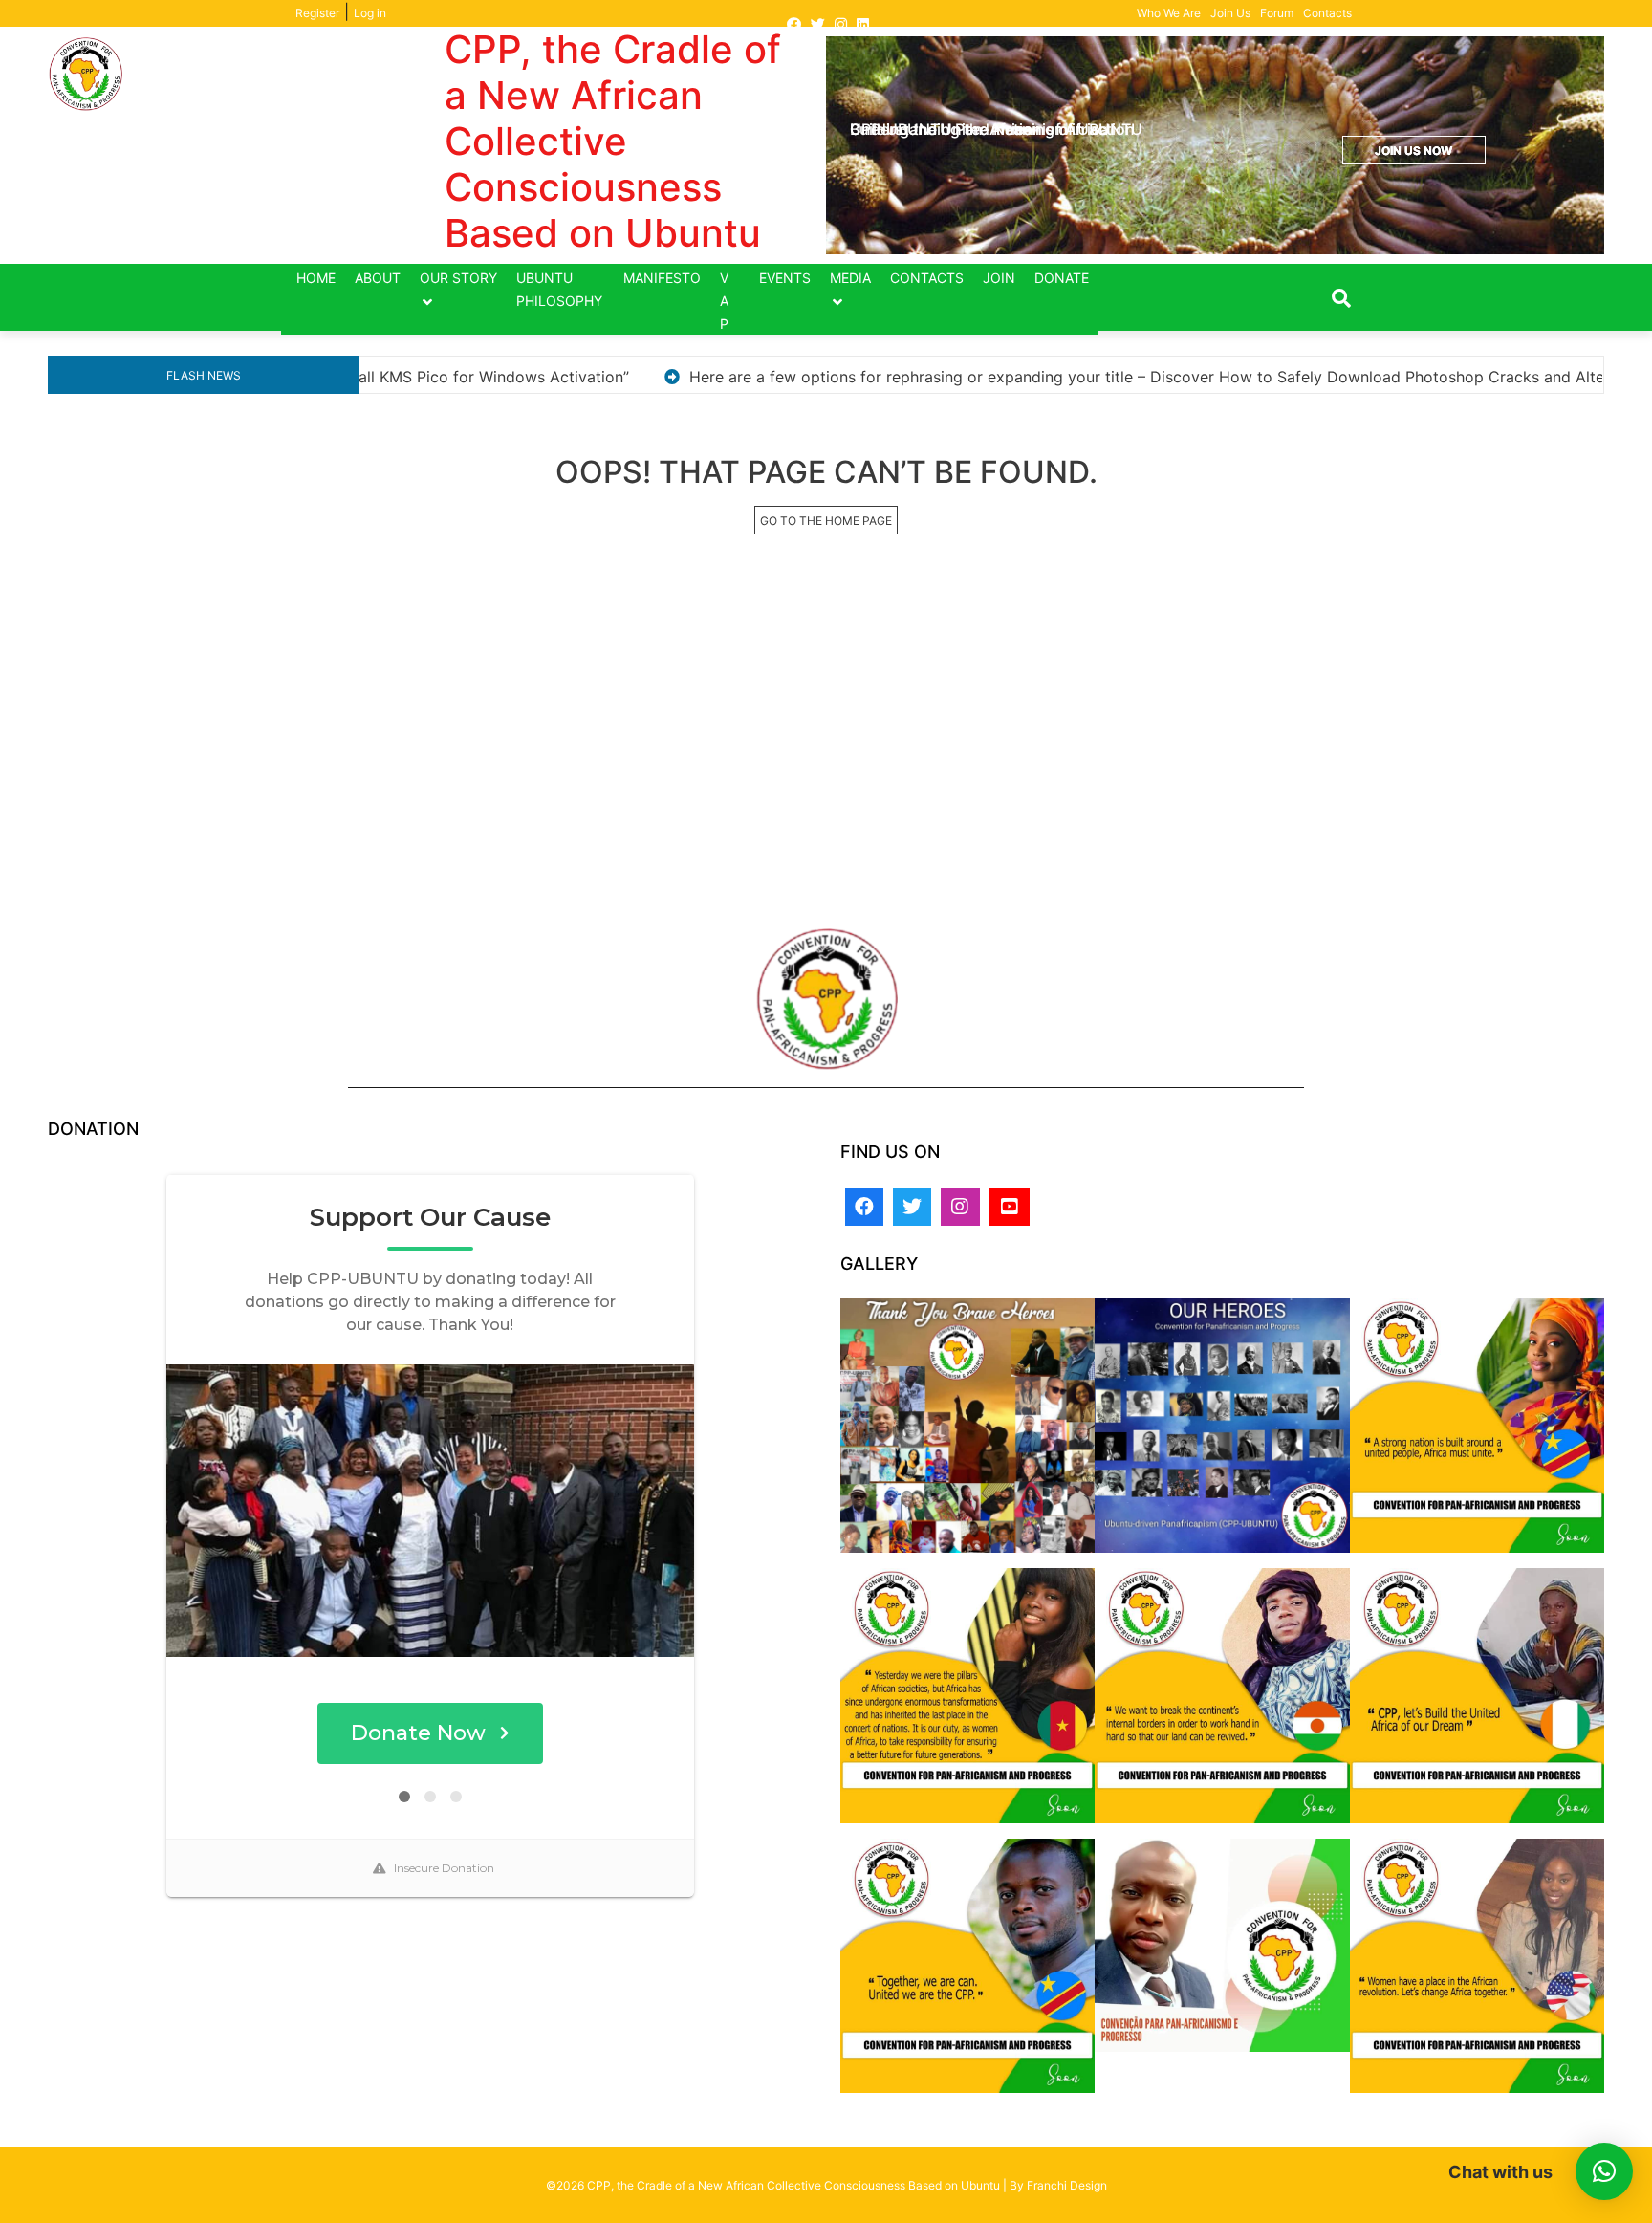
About (378, 278)
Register (317, 13)
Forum (1277, 13)
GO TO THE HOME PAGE (826, 521)
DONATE (1062, 278)
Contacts (1327, 13)
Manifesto (662, 278)
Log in (370, 13)
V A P (724, 301)
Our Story (458, 278)
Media (850, 278)
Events (785, 278)
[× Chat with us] (1604, 2171)
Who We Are (1169, 13)
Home (316, 278)
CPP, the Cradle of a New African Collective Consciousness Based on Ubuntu (613, 141)
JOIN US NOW (1413, 151)
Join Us (1230, 13)
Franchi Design (1067, 2185)
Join (999, 278)
